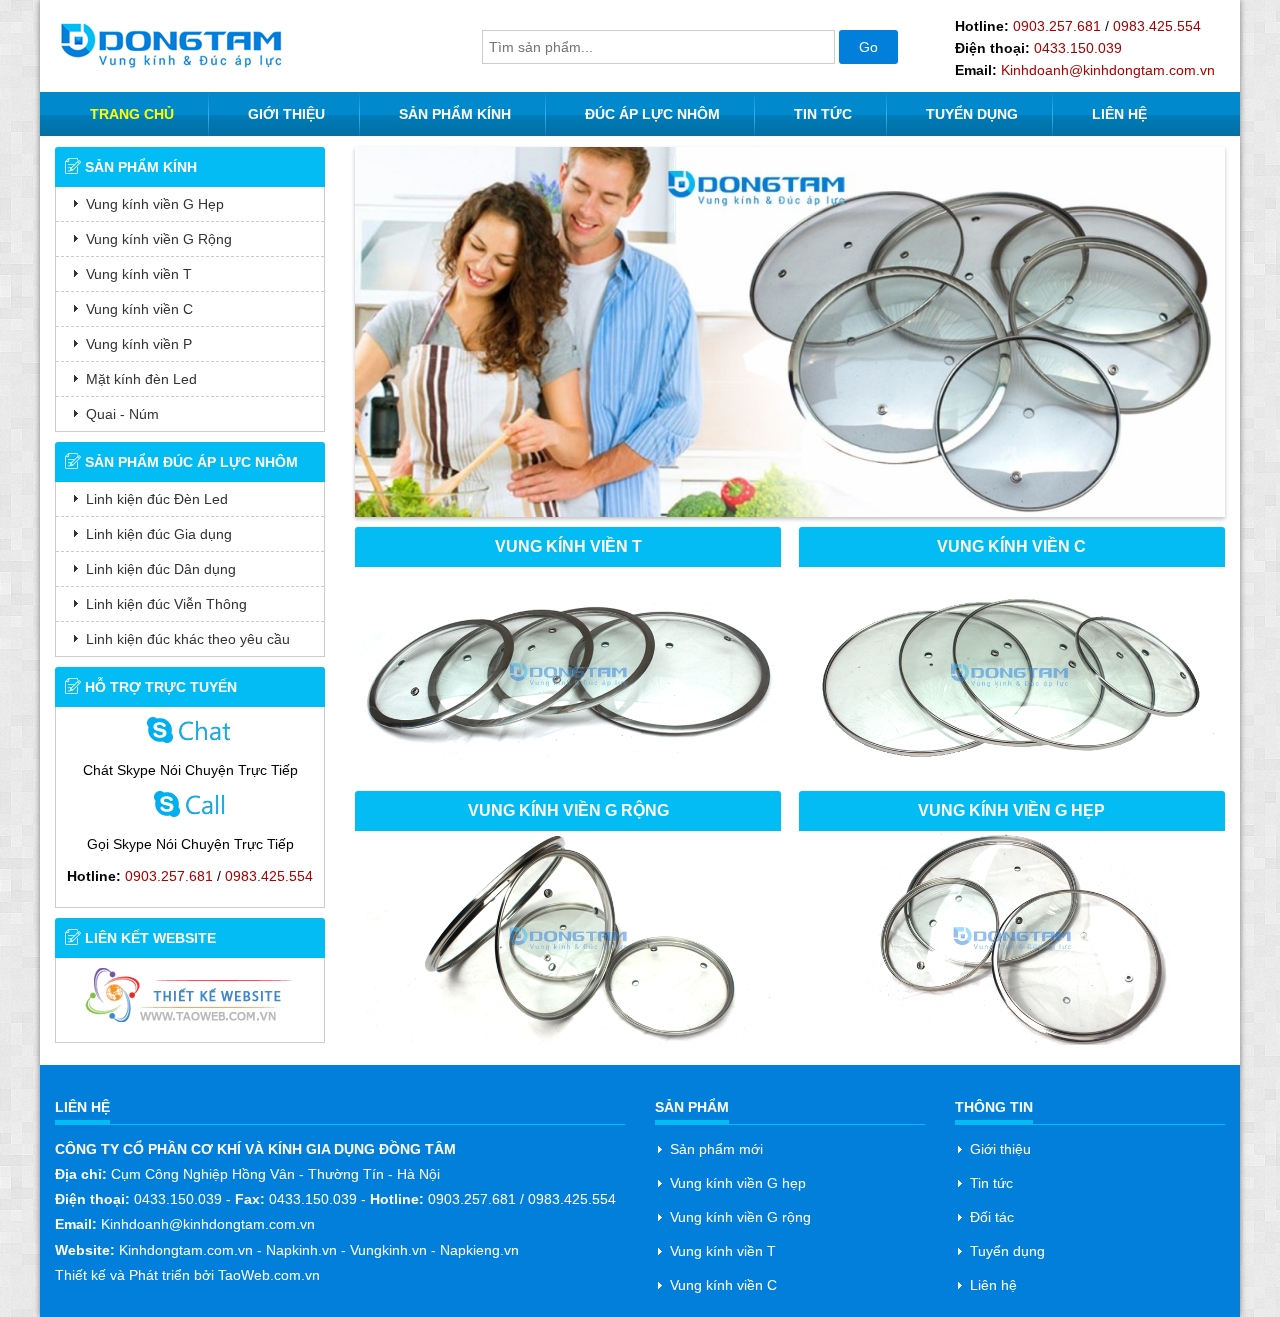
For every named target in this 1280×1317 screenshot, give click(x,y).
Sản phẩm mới (716, 1149)
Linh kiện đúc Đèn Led (157, 499)
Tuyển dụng (1007, 1251)
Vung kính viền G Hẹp (155, 204)
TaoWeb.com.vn (267, 1275)
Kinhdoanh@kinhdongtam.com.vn (1108, 70)
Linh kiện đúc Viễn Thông (166, 604)
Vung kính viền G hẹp (738, 1183)
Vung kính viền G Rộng (159, 239)
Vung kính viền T (139, 274)
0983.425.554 (1157, 26)
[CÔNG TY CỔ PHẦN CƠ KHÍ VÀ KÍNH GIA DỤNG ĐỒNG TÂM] (171, 44)
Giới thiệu (1000, 1149)
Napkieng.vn (479, 1250)
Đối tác (992, 1217)
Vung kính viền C (139, 309)
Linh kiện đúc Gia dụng (159, 534)
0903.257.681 (1057, 26)
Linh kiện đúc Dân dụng (161, 569)
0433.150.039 (1078, 48)
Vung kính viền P (139, 344)
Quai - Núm (122, 414)
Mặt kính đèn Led (141, 379)
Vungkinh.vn (388, 1250)
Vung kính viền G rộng (740, 1217)
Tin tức (991, 1183)
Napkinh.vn (301, 1250)
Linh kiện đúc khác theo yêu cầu (188, 639)
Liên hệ (993, 1285)
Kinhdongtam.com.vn (186, 1250)
